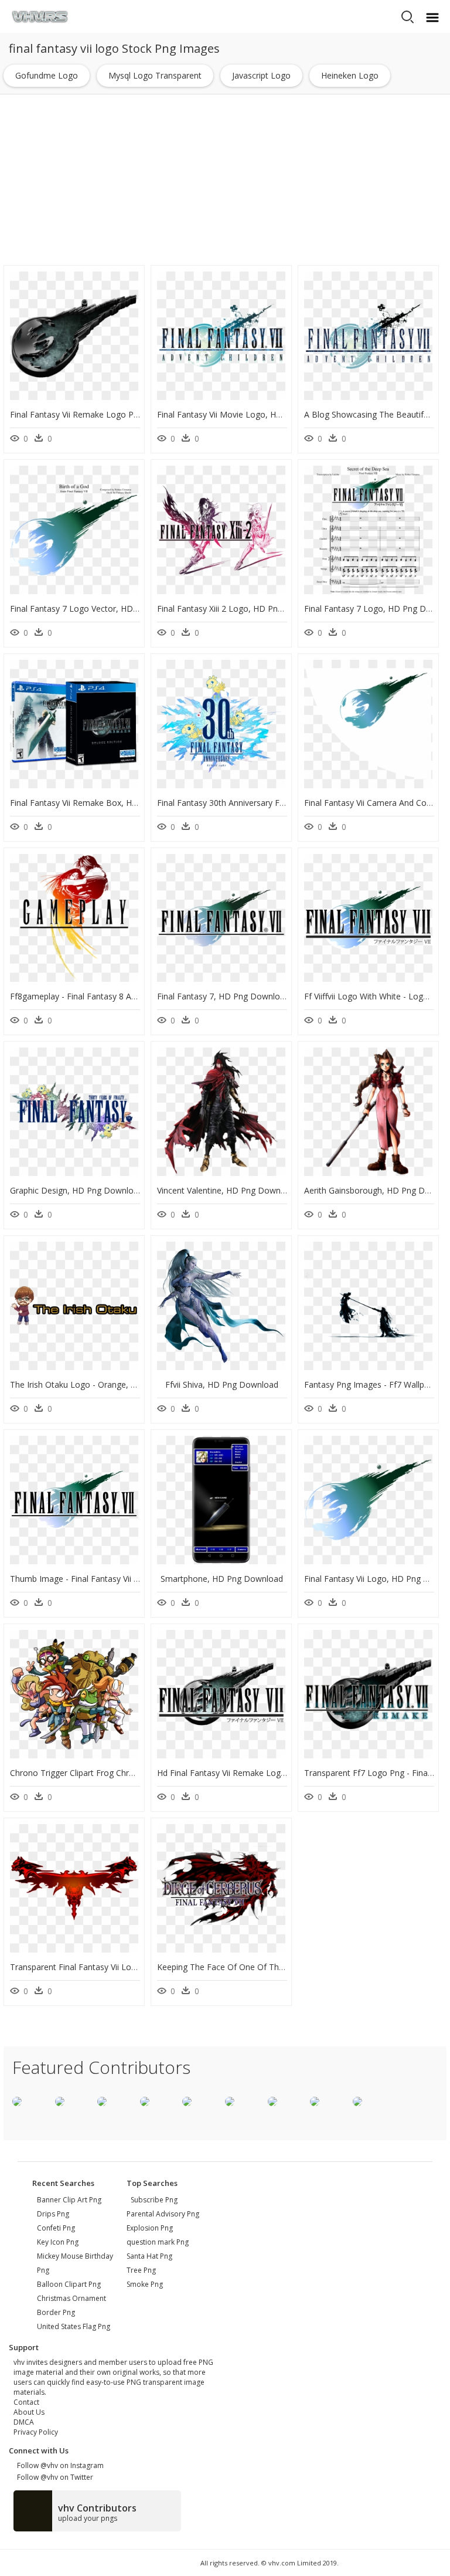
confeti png (56, 2228)
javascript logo (261, 75)
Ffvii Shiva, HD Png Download (222, 1384)
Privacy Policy (36, 2432)
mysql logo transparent (155, 75)
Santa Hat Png (149, 2256)
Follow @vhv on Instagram (59, 2465)
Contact (26, 2402)
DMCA (24, 2422)
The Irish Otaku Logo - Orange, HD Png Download (106, 1384)
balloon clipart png (69, 2284)
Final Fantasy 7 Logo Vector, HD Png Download (101, 609)
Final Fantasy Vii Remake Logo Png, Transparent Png (110, 414)
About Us (29, 2412)
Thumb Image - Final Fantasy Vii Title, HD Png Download (118, 1579)
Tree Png (141, 2270)
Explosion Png (150, 2228)
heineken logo (350, 75)
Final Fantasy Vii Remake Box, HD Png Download (103, 803)
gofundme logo (47, 75)
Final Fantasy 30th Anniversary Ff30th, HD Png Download (266, 803)
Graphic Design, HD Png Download (76, 1190)
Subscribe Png (154, 2200)
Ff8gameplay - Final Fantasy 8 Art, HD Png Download (111, 996)
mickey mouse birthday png (75, 2263)
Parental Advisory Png (163, 2214)
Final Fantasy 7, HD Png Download (223, 996)
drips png (53, 2214)
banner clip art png (69, 2200)
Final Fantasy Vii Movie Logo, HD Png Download (249, 414)
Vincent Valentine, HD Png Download (227, 1190)
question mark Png (158, 2242)
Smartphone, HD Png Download (222, 1579)
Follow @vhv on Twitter (53, 2477)
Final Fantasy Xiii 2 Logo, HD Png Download (241, 609)
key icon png (58, 2242)
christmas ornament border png (71, 2305)
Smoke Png (145, 2284)
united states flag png (74, 2326)
